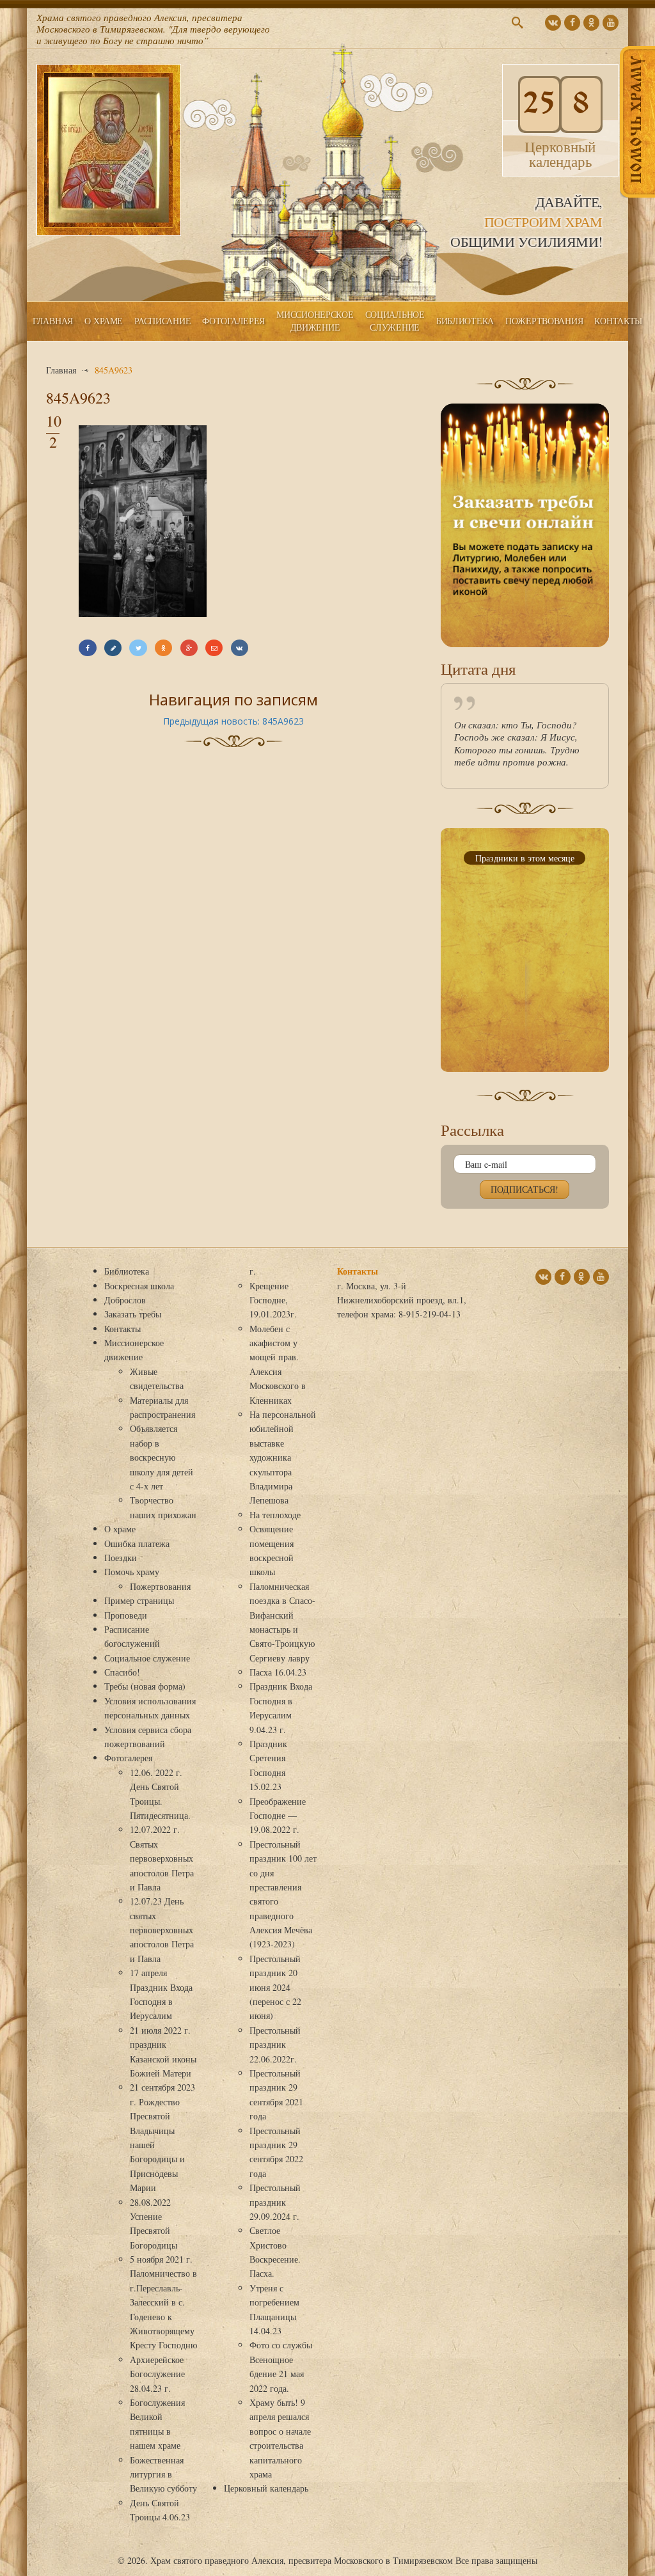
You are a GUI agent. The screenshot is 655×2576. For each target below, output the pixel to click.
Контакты (618, 321)
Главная (53, 321)
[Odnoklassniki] (163, 648)
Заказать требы (133, 1314)
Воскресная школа (139, 1286)
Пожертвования (544, 321)
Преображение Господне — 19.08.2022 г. (278, 1816)
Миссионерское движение (315, 321)
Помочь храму (132, 1572)
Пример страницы (139, 1600)
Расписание (162, 321)
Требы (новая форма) (145, 1686)
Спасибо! (122, 1672)
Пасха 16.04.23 (278, 1672)
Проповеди (126, 1615)
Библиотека (465, 321)
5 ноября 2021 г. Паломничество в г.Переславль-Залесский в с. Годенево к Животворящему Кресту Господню (163, 2302)
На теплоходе (275, 1515)
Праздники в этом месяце (525, 858)
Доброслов (125, 1300)
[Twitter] (138, 648)
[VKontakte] (240, 648)
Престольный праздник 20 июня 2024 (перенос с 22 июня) (275, 1987)
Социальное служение (395, 321)
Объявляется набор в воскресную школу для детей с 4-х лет (162, 1457)
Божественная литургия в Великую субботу (163, 2474)
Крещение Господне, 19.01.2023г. (273, 1300)
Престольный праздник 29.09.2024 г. (275, 2202)
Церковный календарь (266, 2488)
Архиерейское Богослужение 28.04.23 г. (157, 2374)
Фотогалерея (233, 321)
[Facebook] (87, 648)
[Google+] (189, 648)
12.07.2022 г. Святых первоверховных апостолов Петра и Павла (162, 1858)
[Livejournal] (113, 648)
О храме (104, 321)
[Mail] (214, 648)
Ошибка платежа (137, 1543)
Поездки (121, 1558)
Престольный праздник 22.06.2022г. (275, 2045)
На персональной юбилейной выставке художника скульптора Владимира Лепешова (283, 1457)
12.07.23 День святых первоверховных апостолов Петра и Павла (162, 1930)
